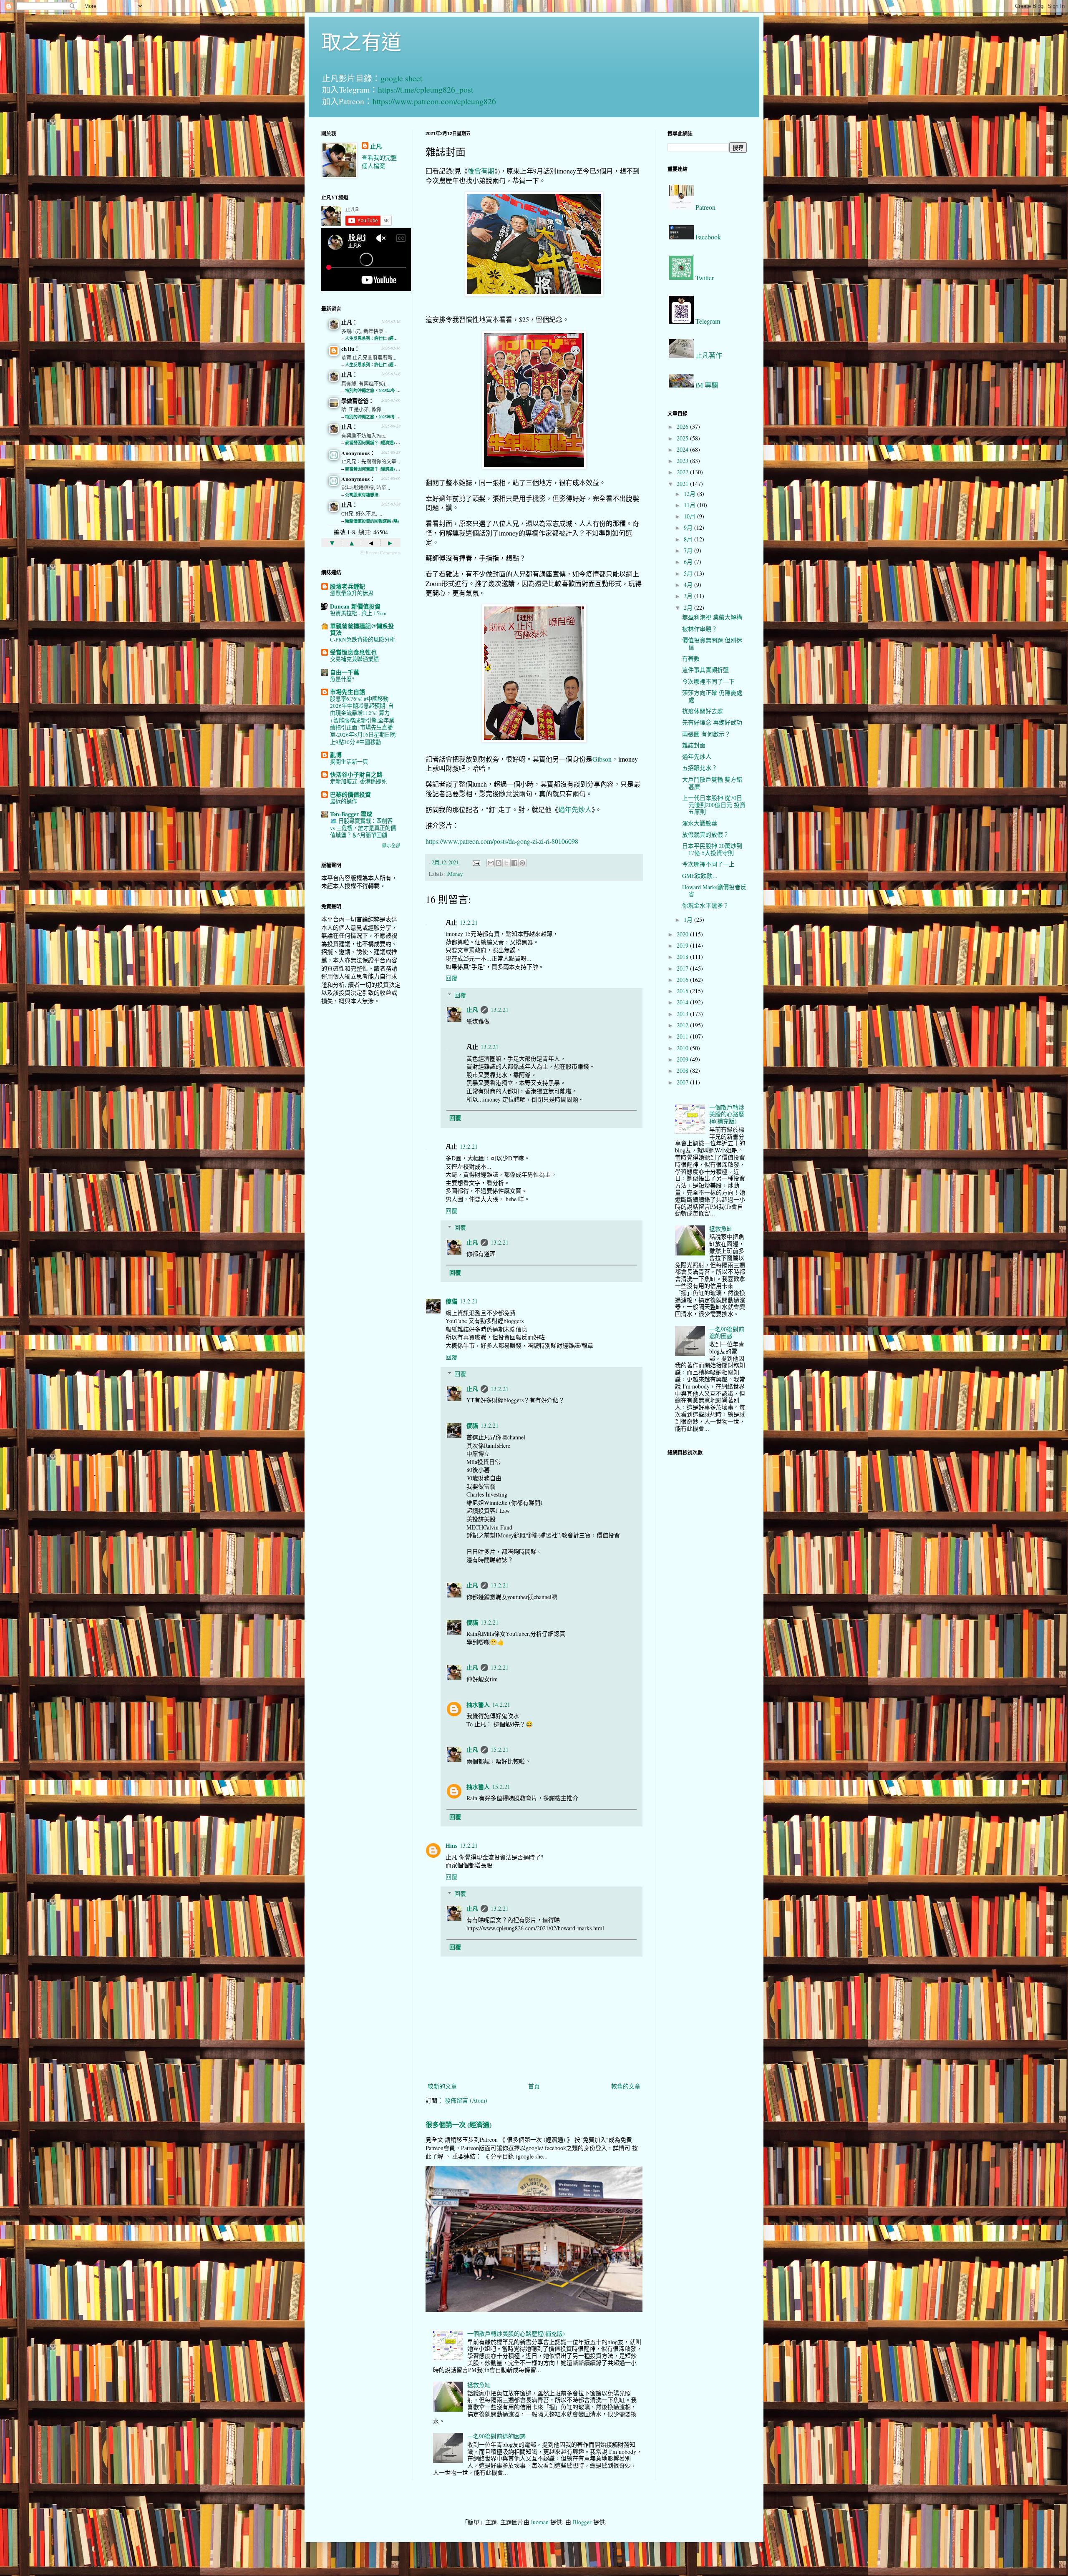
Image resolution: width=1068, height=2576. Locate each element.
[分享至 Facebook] (514, 863)
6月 (689, 562)
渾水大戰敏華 (700, 823)
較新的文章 (442, 2086)
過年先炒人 (575, 809)
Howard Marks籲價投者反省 (714, 891)
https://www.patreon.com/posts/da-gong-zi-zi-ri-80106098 (502, 841)
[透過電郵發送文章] (476, 862)
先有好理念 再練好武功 (712, 722)
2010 (683, 1048)
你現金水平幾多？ (705, 905)
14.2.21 (501, 1704)
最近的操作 (344, 801)
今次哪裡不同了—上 (708, 864)
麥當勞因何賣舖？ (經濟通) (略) (374, 443)
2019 (683, 945)
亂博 (336, 755)
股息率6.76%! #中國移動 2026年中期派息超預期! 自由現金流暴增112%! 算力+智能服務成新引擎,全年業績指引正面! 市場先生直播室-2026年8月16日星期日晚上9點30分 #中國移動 (363, 720)
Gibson (602, 759)
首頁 (534, 2086)
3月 (689, 596)
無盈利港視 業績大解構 (712, 617)
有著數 (691, 658)
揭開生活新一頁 (349, 762)
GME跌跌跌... (700, 876)
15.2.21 (500, 1750)
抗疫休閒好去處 (703, 711)
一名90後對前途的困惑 (496, 2436)
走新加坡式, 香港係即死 (358, 781)
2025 (683, 438)
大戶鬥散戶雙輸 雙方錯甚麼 (712, 783)
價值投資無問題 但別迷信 (712, 644)
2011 (683, 1036)
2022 (683, 472)
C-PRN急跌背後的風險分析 (363, 639)
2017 (683, 968)
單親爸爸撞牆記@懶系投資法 (362, 629)
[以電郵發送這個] (491, 863)
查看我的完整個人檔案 (379, 162)
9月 (689, 527)
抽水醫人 (478, 1704)
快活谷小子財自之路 (356, 774)
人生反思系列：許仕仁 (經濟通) (374, 338)
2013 (683, 1014)
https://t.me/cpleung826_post (426, 89)
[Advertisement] (361, 1143)
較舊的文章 (626, 2086)
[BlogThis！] (499, 863)
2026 (683, 426)
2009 (683, 1059)
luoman (540, 2522)
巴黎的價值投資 (350, 794)
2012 (683, 1025)
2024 (683, 449)
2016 (683, 980)
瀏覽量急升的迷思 (352, 593)
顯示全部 (391, 845)
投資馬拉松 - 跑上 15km (358, 613)
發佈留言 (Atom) (466, 2100)
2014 (683, 1002)
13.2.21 (469, 922)
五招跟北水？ (700, 768)
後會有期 (481, 171)
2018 (683, 957)
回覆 (451, 978)
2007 (683, 1082)
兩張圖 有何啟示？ (706, 734)
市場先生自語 (348, 692)
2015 (683, 991)
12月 (690, 494)
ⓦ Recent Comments (380, 552)
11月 (690, 505)
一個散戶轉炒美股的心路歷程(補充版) (516, 2333)
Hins (451, 1845)
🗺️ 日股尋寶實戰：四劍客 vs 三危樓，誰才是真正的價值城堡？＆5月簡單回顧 (363, 828)
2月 (689, 608)
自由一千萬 (345, 672)
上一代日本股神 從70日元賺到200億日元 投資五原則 (714, 805)
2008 (683, 1070)
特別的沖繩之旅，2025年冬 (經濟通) (378, 390)
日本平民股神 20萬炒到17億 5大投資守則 (712, 849)
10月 (690, 516)
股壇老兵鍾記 (348, 586)
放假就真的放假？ (705, 834)
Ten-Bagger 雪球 (351, 814)
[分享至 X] (506, 863)
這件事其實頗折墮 (705, 670)
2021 (683, 484)
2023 (683, 461)
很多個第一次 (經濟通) (458, 2125)
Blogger (582, 2522)
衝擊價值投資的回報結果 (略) (372, 521)
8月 (689, 539)
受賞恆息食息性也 (353, 652)
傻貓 (451, 1301)
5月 (689, 573)
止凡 (472, 1010)
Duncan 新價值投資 (355, 606)
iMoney (455, 874)
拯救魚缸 (479, 2385)
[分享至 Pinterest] (522, 863)
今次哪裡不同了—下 (708, 681)
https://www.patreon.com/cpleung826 (434, 101)
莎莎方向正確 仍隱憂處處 (712, 696)
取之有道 (361, 41)
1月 (689, 919)
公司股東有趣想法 (362, 495)
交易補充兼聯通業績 (354, 659)
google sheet (401, 78)
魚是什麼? (342, 679)
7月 (689, 550)
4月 (689, 585)
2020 (683, 934)
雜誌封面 (694, 745)
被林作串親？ (700, 629)
